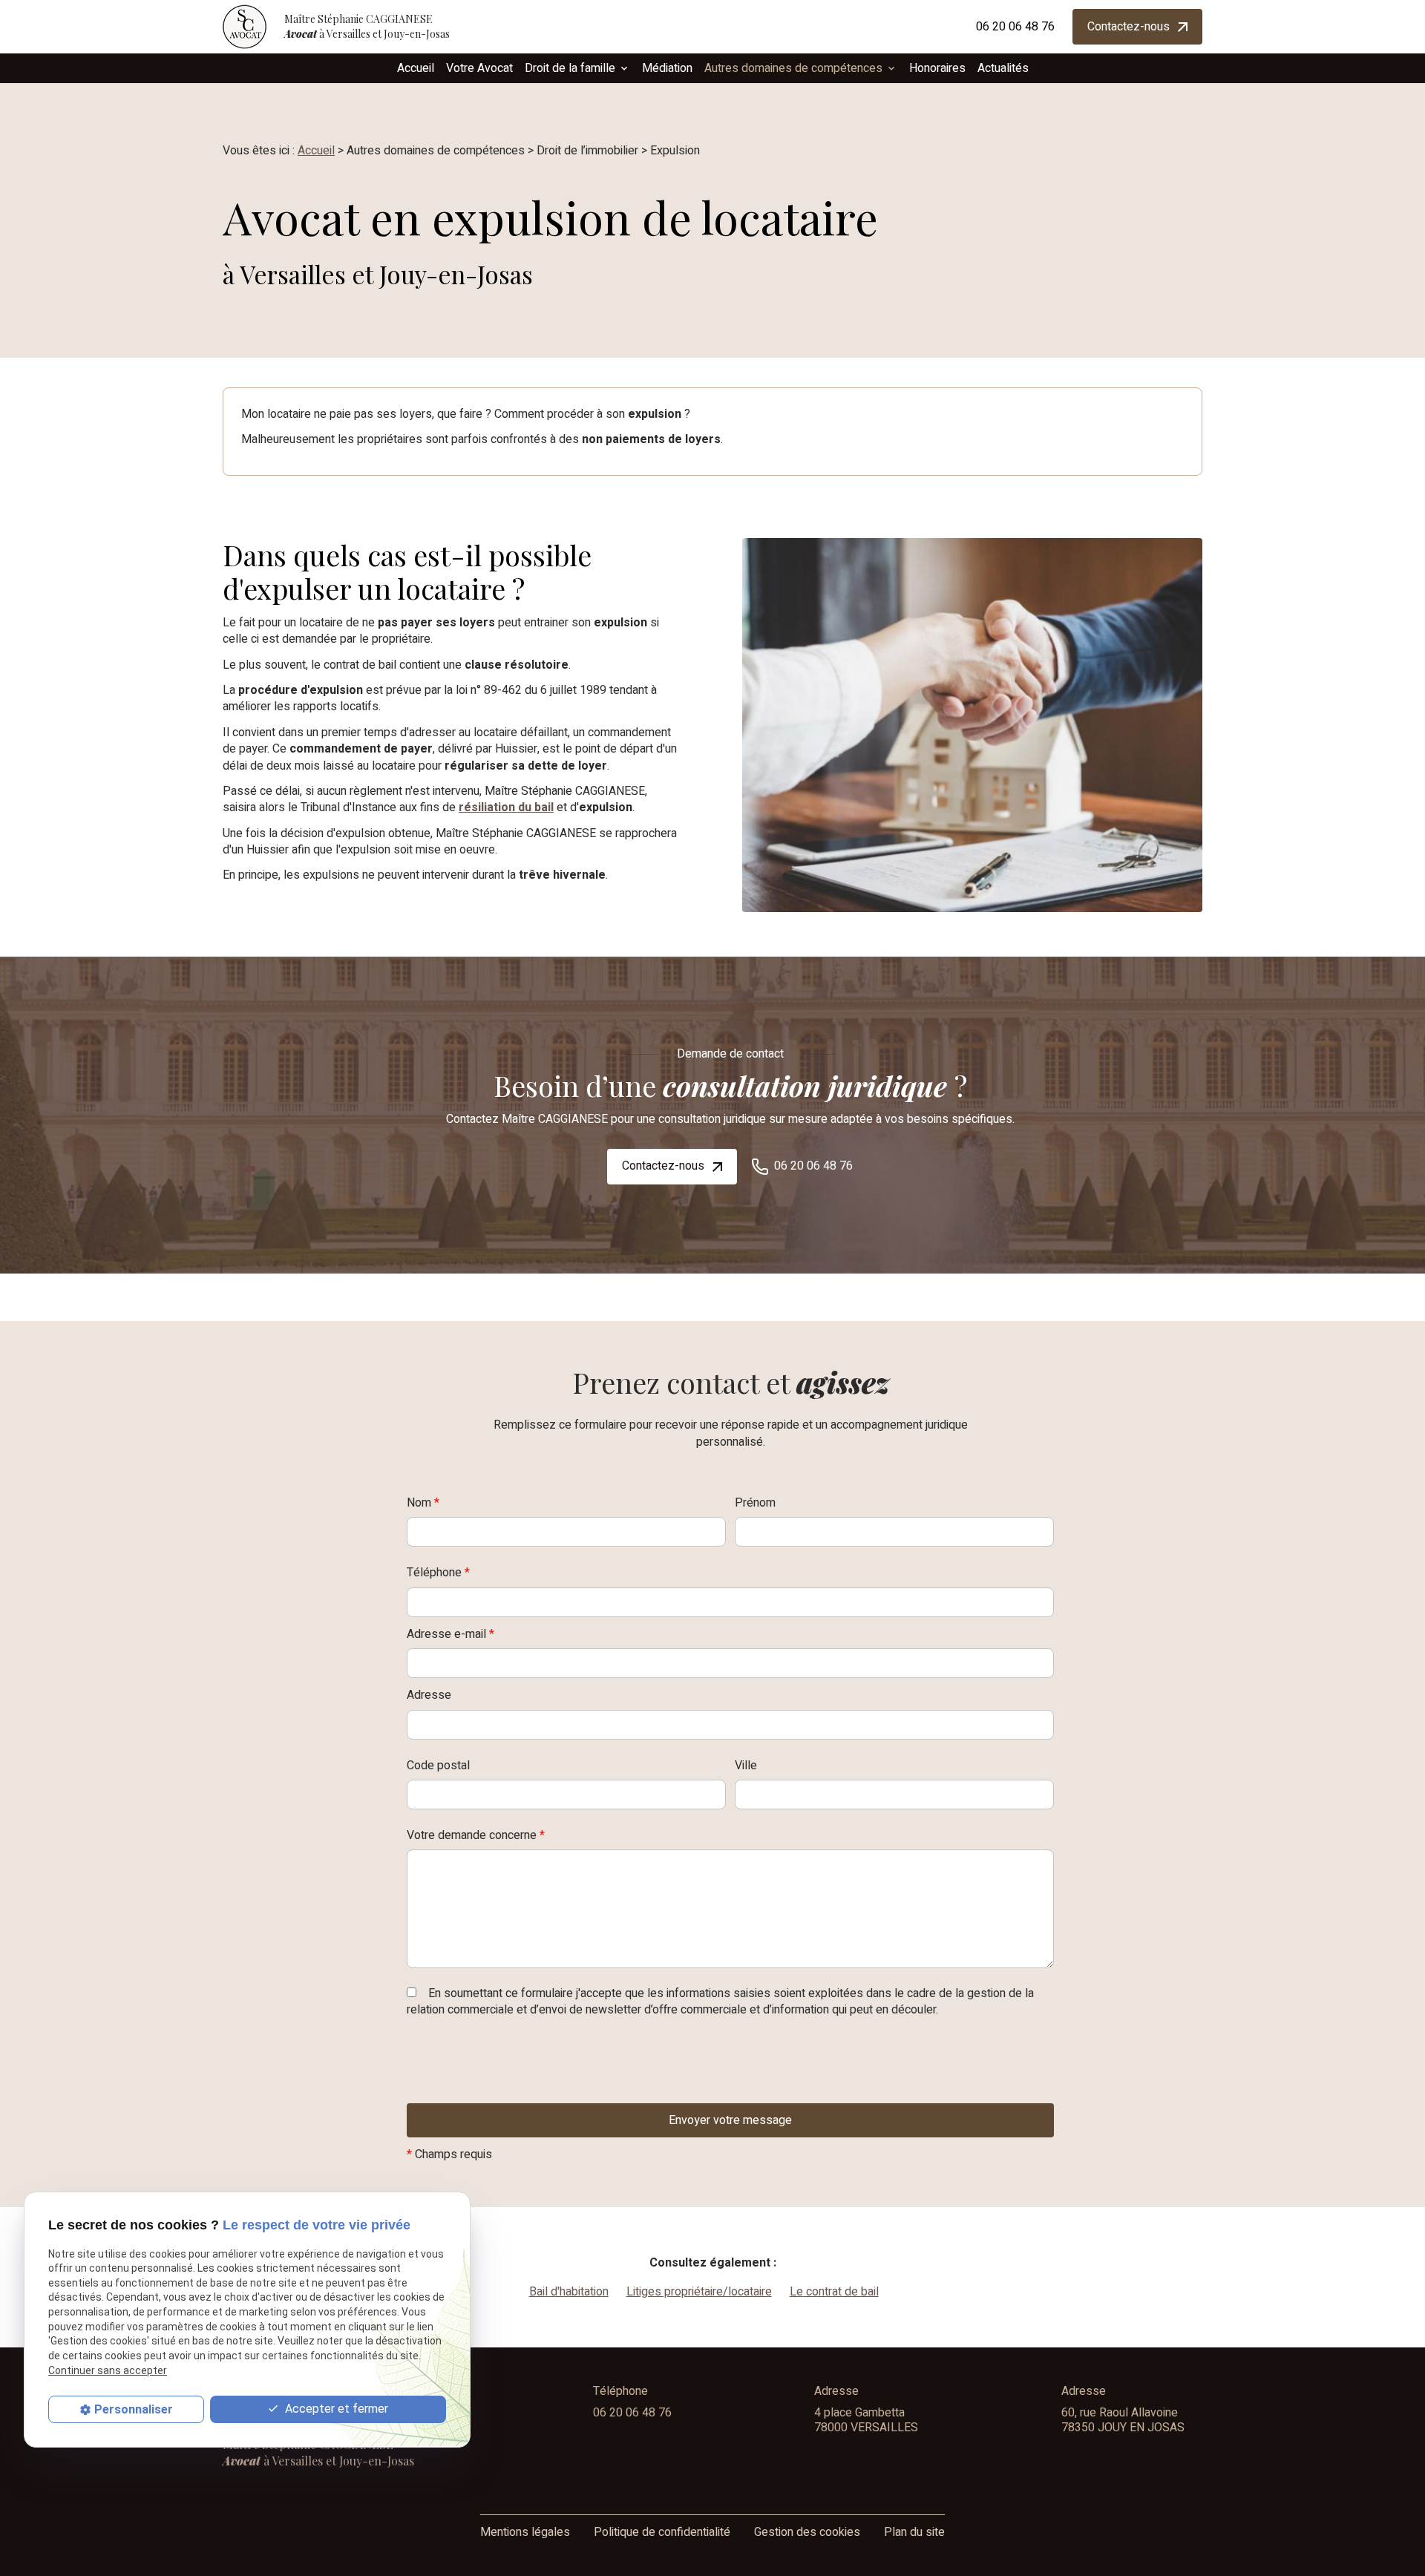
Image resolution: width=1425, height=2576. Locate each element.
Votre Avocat (479, 68)
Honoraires (937, 68)
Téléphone (438, 1573)
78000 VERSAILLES (866, 2420)
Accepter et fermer (335, 2409)
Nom (423, 1503)
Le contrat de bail (834, 2292)
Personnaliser (134, 2409)
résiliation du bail (506, 807)
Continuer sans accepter (108, 2370)
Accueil (416, 68)
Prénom (755, 1503)
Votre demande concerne (476, 1836)
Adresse (429, 1695)
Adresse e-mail (451, 1635)
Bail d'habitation (569, 2292)
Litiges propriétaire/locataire (699, 2292)
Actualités (1003, 68)
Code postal (438, 1766)
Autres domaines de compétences (793, 68)
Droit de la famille (570, 68)
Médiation (667, 68)
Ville (746, 1766)
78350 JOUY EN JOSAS (1123, 2420)
